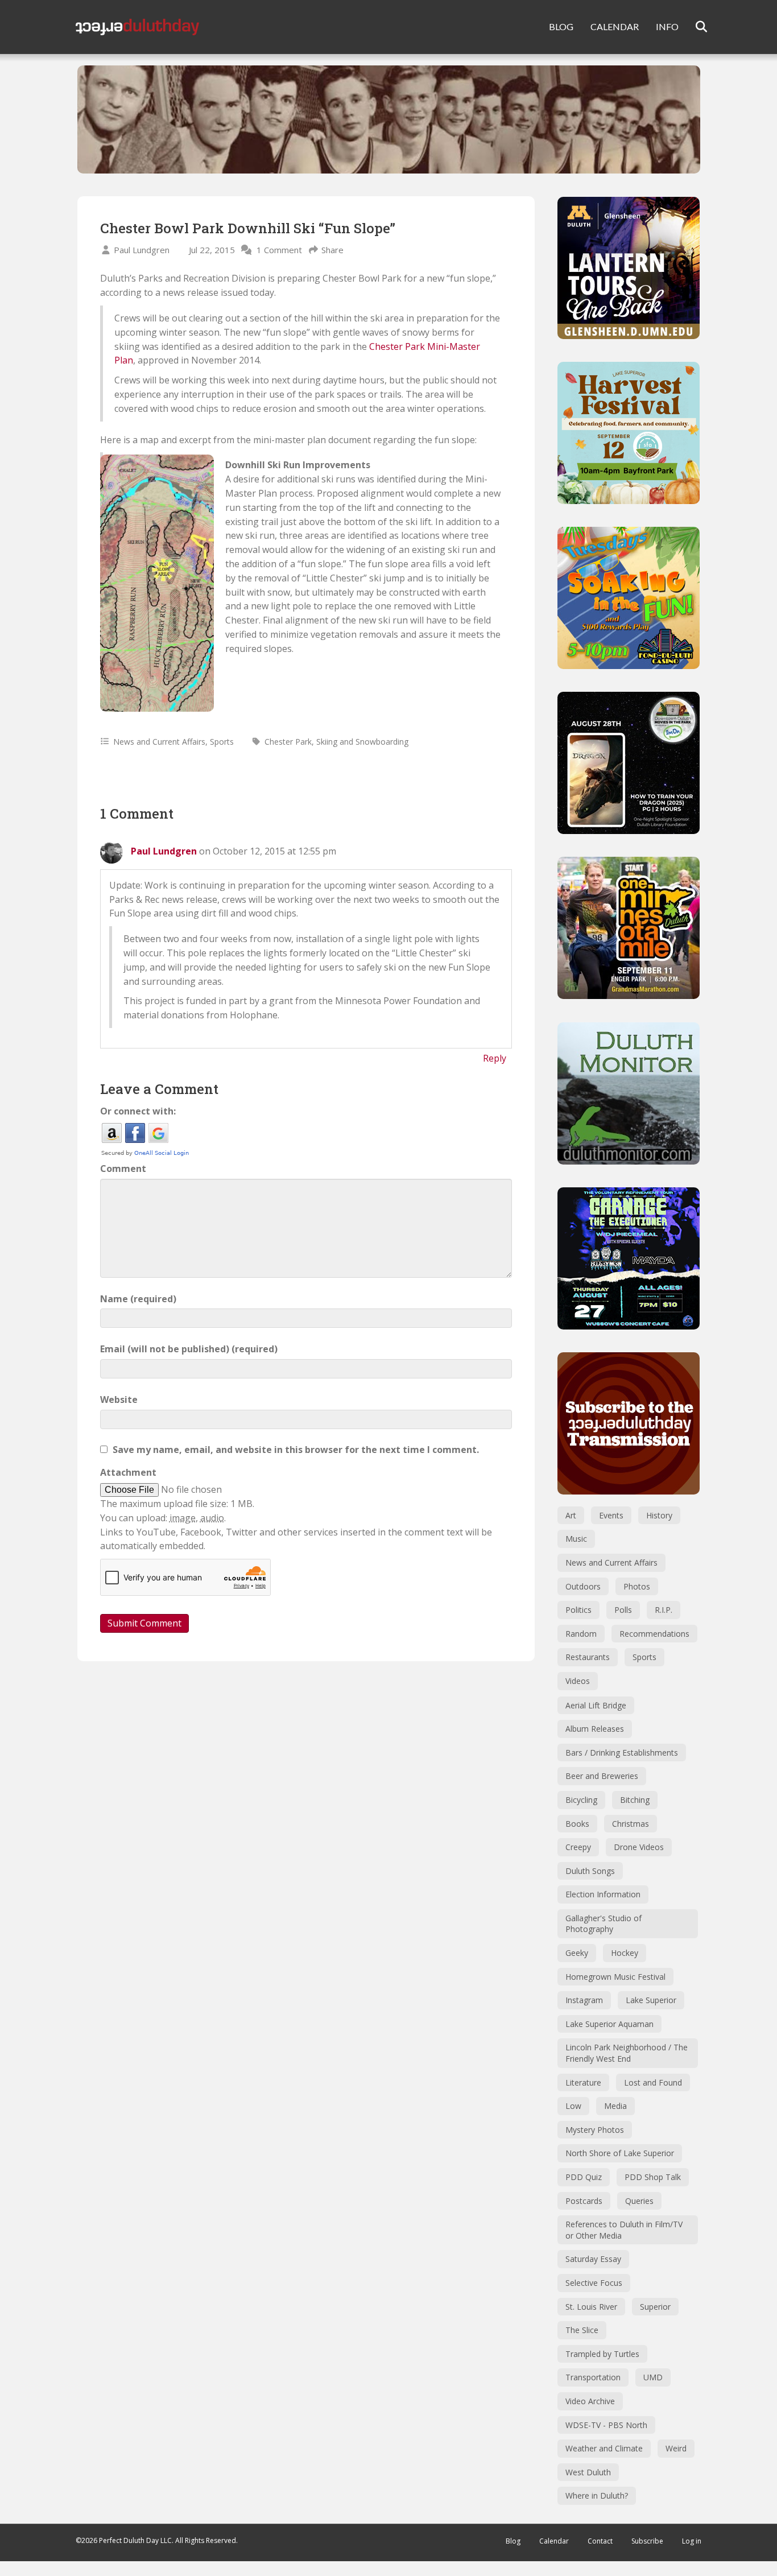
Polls (623, 1610)
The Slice (582, 2330)
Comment (123, 1169)
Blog (513, 2541)
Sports (222, 742)
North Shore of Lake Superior (620, 2153)
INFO (667, 26)
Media (615, 2106)
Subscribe (647, 2541)
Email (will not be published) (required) (189, 1349)
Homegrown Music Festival (615, 1977)
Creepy (578, 1847)
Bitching (635, 1800)
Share (332, 250)
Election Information (603, 1894)
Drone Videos (639, 1847)
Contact (600, 2541)
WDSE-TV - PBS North (606, 2425)
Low (573, 2106)
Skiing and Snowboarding (362, 742)
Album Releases (595, 1729)
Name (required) (138, 1299)
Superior (655, 2307)
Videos (578, 1681)
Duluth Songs (590, 1871)
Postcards (584, 2201)
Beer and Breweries (602, 1776)
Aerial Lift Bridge (596, 1705)
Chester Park (288, 742)
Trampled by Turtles (602, 2354)
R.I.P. (664, 1610)
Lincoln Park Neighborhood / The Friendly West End (627, 2053)
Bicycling (581, 1800)
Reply (495, 1058)
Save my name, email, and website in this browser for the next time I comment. (296, 1450)
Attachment (128, 1472)
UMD (653, 2377)
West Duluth (588, 2472)
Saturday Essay (593, 2259)
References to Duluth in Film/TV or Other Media (624, 2230)
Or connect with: (138, 1111)
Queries (639, 2201)
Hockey (625, 1953)
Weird (676, 2448)
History (659, 1515)
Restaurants (588, 1657)
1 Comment (279, 250)
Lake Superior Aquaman (609, 2024)
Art (571, 1515)
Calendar (554, 2541)
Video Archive (590, 2401)
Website (119, 1400)
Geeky (577, 1953)
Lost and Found (653, 2082)
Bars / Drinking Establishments (622, 1753)
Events (611, 1515)
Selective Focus (594, 2283)
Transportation (593, 2377)
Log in (692, 2541)
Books (577, 1824)
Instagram (584, 2000)
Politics (578, 1610)
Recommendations (654, 1634)
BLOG (561, 26)
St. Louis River (591, 2307)
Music (576, 1539)
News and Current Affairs (159, 742)
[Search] (694, 27)
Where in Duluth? (597, 2495)
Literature (583, 2082)
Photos (637, 1586)
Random (581, 1634)
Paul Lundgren (142, 250)
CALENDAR (615, 26)
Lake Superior (651, 2000)
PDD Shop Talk (653, 2177)
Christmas (631, 1824)
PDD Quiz (584, 2177)
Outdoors (583, 1586)
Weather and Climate (604, 2448)
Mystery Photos (595, 2130)
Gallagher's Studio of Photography (604, 1924)
